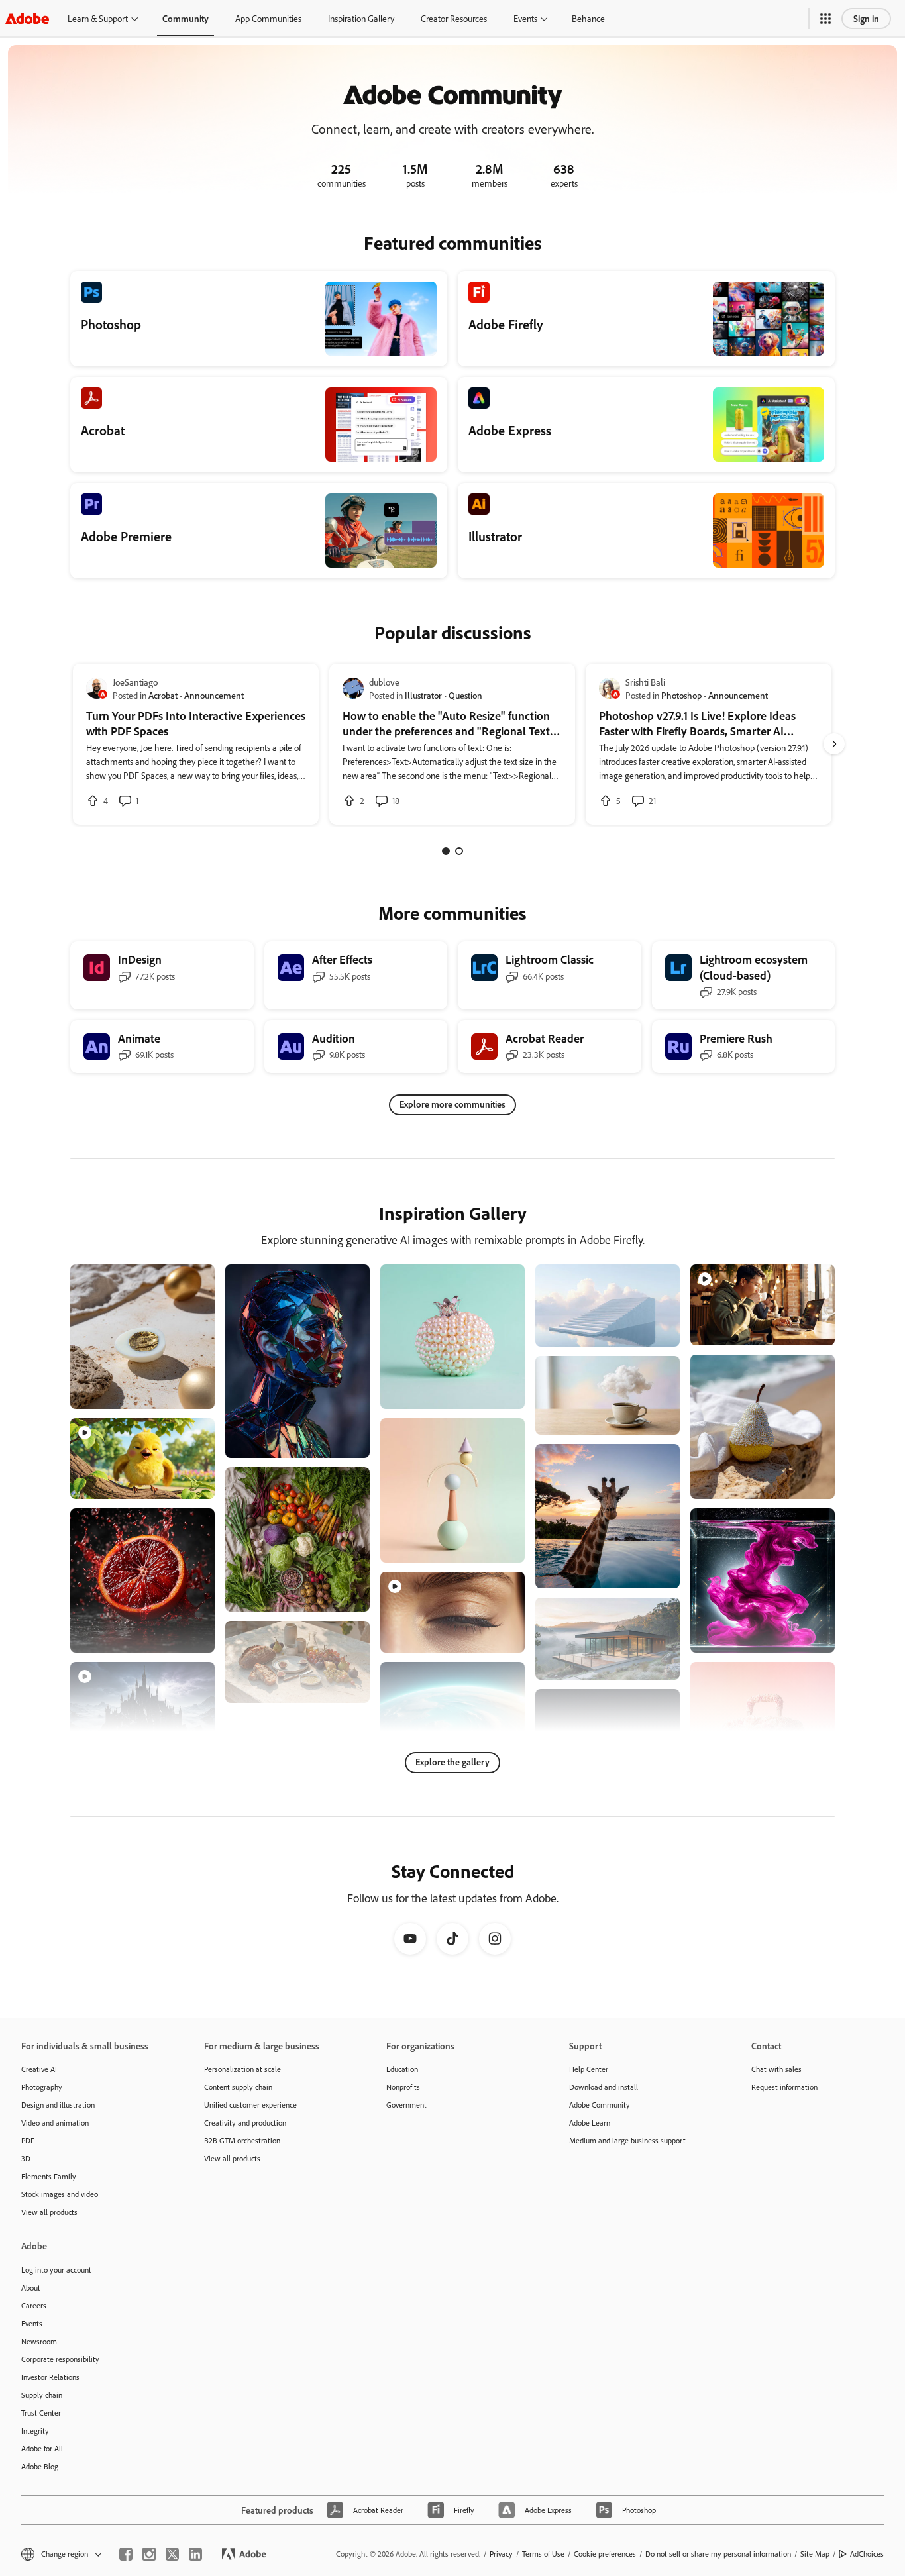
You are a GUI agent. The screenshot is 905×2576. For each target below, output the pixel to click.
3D (26, 2158)
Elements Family (49, 2176)
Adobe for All (42, 2448)
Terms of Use (543, 2554)
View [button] (189, 1393)
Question (465, 695)
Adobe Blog (40, 2466)
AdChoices (867, 2554)
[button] (825, 19)
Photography (42, 2087)
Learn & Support (98, 18)
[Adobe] (27, 18)
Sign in (866, 18)
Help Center (589, 2069)
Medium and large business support (627, 2140)
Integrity (35, 2431)
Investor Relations (50, 2377)
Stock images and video (60, 2194)
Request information (784, 2087)
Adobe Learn (590, 2123)
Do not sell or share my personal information (718, 2554)
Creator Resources (454, 18)
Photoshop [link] (681, 695)
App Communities (268, 18)
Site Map (815, 2554)
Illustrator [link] (423, 695)
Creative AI (39, 2069)
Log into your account (56, 2270)
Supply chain (42, 2395)
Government (406, 2105)
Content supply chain (238, 2087)
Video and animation (55, 2123)
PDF (28, 2140)
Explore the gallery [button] (452, 1762)
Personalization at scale (242, 2069)
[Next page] (834, 744)
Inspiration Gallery (361, 18)
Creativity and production (245, 2123)
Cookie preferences (605, 2554)
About (31, 2288)
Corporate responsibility (60, 2359)
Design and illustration (58, 2105)
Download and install (604, 2087)
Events (525, 18)
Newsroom (39, 2341)
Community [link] (186, 18)
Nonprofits (403, 2087)
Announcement (214, 695)
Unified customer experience (250, 2105)
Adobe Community (600, 2105)
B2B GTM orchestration (242, 2140)
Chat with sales (776, 2069)
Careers (34, 2305)
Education (402, 2069)
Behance (588, 18)
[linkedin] (195, 2554)
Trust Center (41, 2413)
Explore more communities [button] (452, 1104)
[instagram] (149, 2554)
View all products (49, 2212)
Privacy (501, 2554)
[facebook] (126, 2554)
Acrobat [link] (163, 695)
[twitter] (172, 2554)
